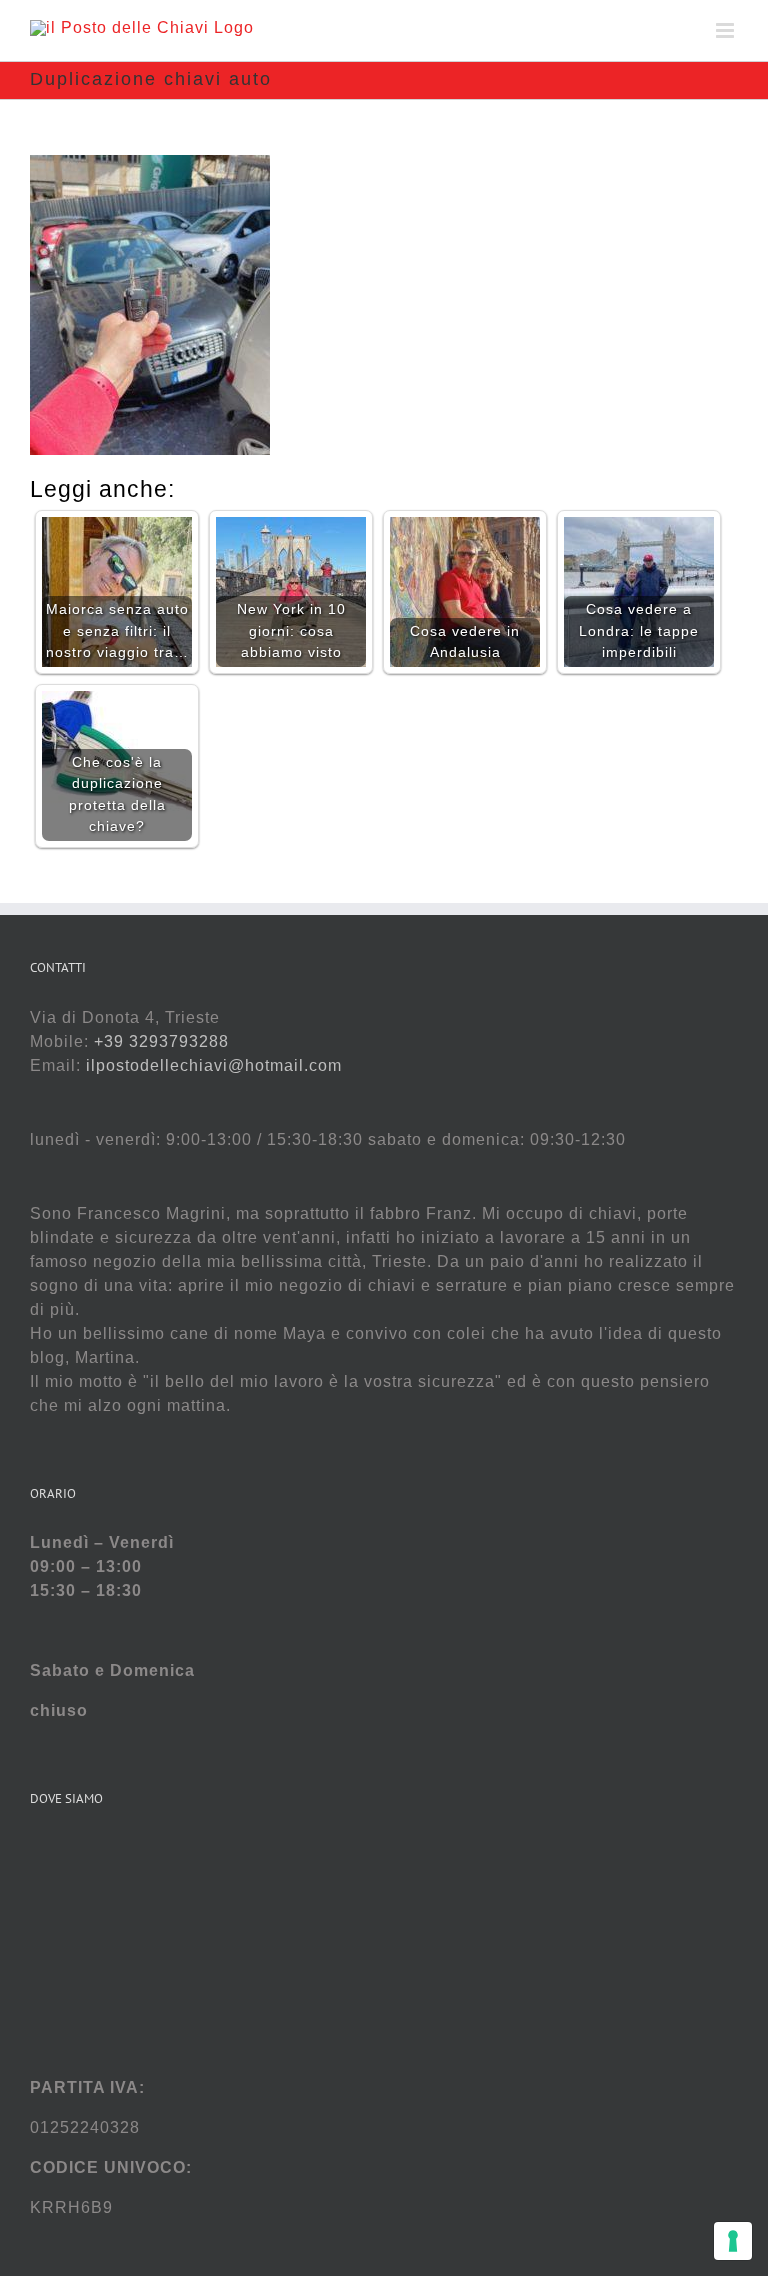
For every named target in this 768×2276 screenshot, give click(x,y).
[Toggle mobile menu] (727, 30)
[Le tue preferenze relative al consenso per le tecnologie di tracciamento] (733, 2241)
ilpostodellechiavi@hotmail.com (214, 1065)
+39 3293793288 (161, 1041)
